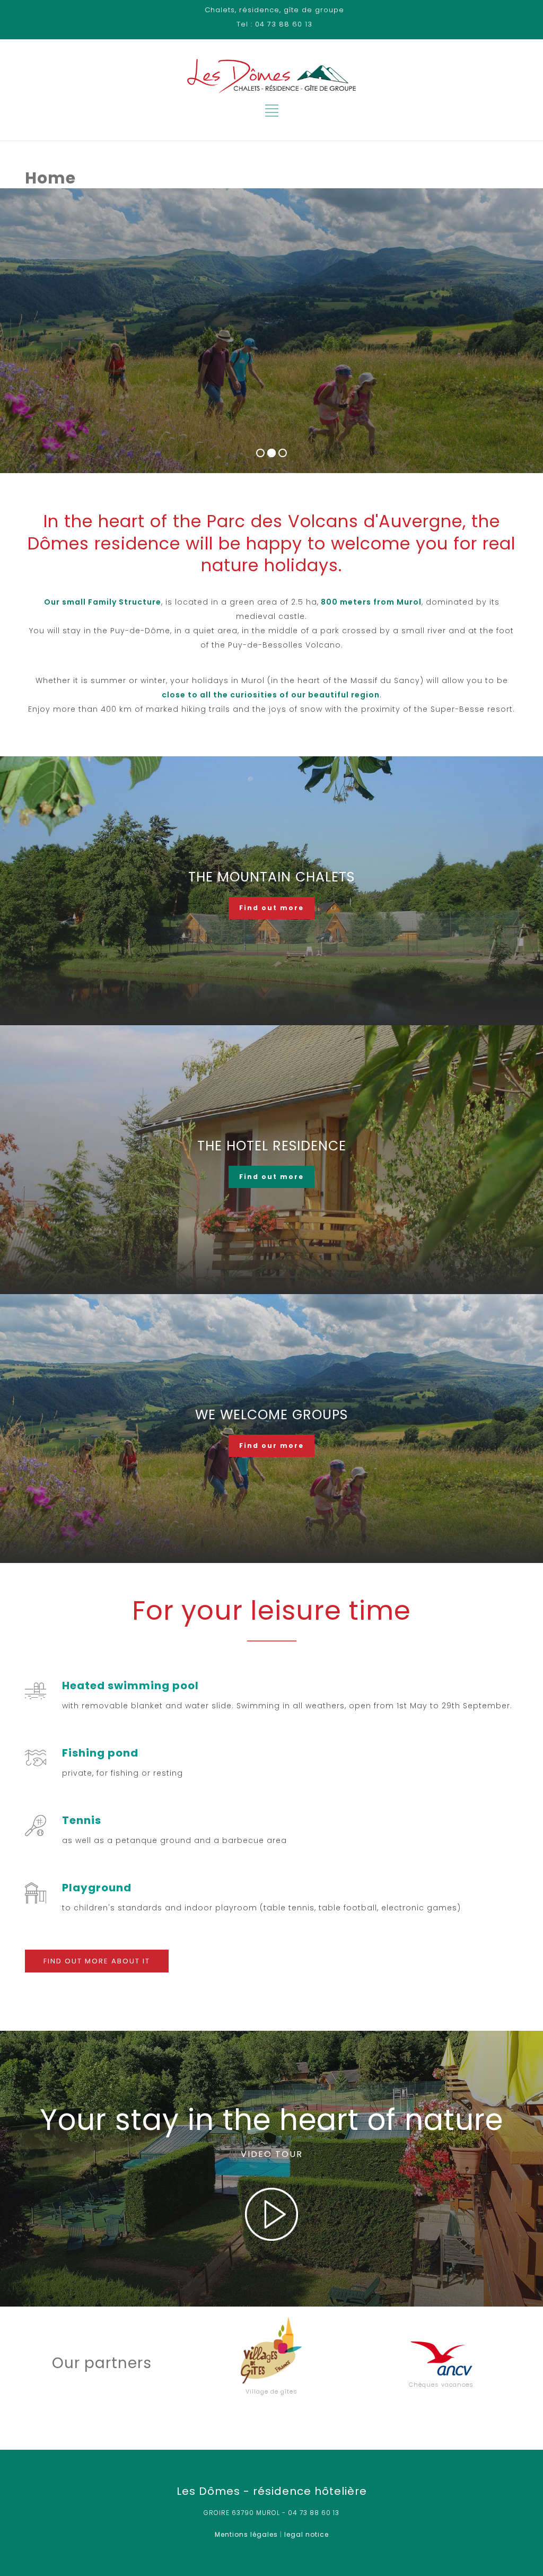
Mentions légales (246, 2534)
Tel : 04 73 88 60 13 (274, 24)
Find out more (271, 908)
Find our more (271, 1446)
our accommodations (90, 366)
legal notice (306, 2534)
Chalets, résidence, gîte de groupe (274, 10)
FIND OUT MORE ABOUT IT (97, 1961)
